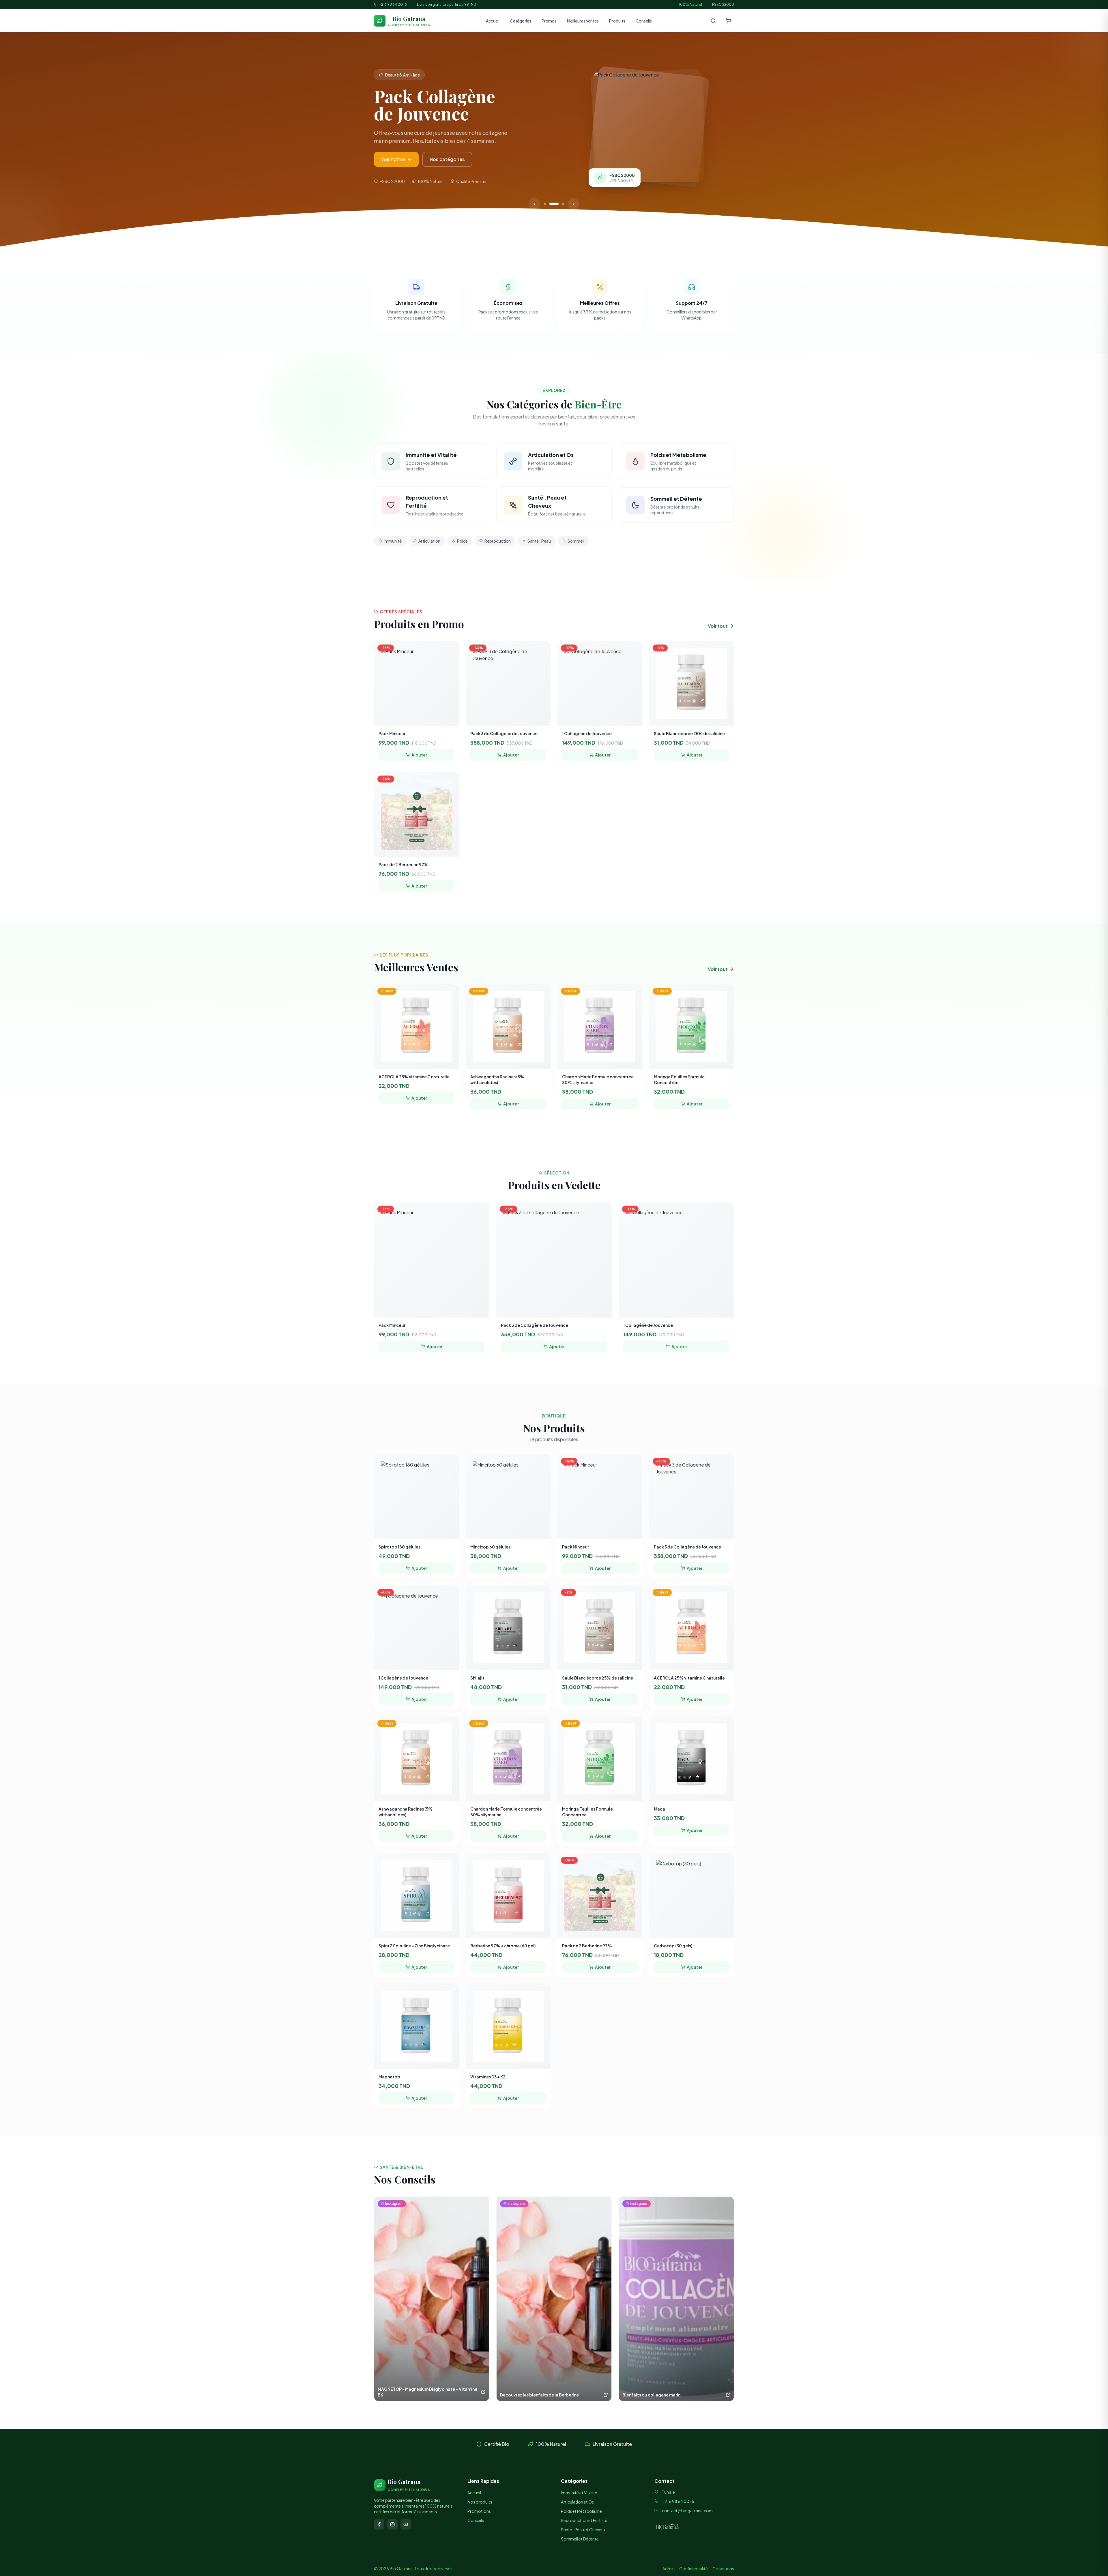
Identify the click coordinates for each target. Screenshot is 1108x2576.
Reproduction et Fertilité (584, 2520)
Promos (549, 21)
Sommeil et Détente (580, 2539)
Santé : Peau (539, 541)
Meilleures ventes (583, 21)
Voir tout (718, 626)
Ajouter (419, 755)
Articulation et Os (577, 2502)
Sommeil (576, 541)
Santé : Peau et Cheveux (583, 2530)
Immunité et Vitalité (579, 2493)
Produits (617, 21)
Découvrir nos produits (407, 159)
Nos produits (480, 2502)
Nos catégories (476, 159)
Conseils (644, 21)
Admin (669, 2568)
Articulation (429, 541)
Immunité (393, 541)
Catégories (521, 21)
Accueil (493, 21)
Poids (462, 541)
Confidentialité (694, 2568)
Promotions (479, 2511)
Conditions (723, 2568)
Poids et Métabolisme (581, 2511)
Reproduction (498, 541)
